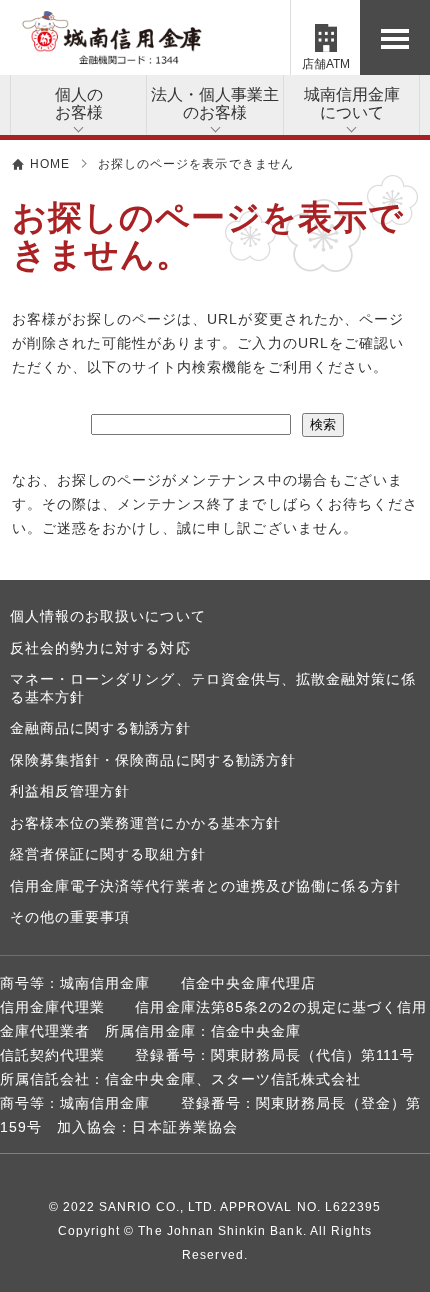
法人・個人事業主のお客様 (215, 103)
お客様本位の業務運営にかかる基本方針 (145, 823)
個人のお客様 (79, 103)
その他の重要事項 (70, 917)
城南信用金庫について (352, 103)
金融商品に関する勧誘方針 (100, 728)
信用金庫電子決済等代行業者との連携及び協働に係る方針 (205, 886)
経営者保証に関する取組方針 (108, 854)
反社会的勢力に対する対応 (100, 648)
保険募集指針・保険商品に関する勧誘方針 (153, 760)
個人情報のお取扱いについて (108, 616)
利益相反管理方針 (70, 791)
